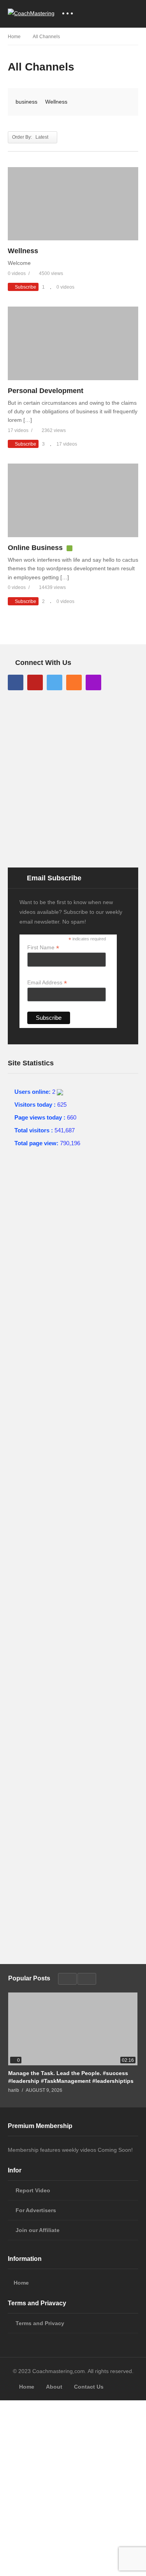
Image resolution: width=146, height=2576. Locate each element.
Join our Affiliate (38, 2230)
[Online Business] (73, 500)
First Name (43, 948)
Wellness (56, 102)
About (54, 2387)
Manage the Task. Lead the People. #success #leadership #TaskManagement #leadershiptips (71, 2077)
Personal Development (46, 391)
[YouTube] (35, 682)
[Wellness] (73, 204)
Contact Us (89, 2387)
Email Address (47, 983)
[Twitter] (55, 682)
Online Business (35, 548)
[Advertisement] (73, 778)
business (26, 102)
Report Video (33, 2190)
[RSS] (74, 682)
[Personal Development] (73, 343)
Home (21, 2283)
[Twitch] (93, 682)
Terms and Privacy (40, 2323)
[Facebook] (16, 682)
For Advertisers (36, 2210)
